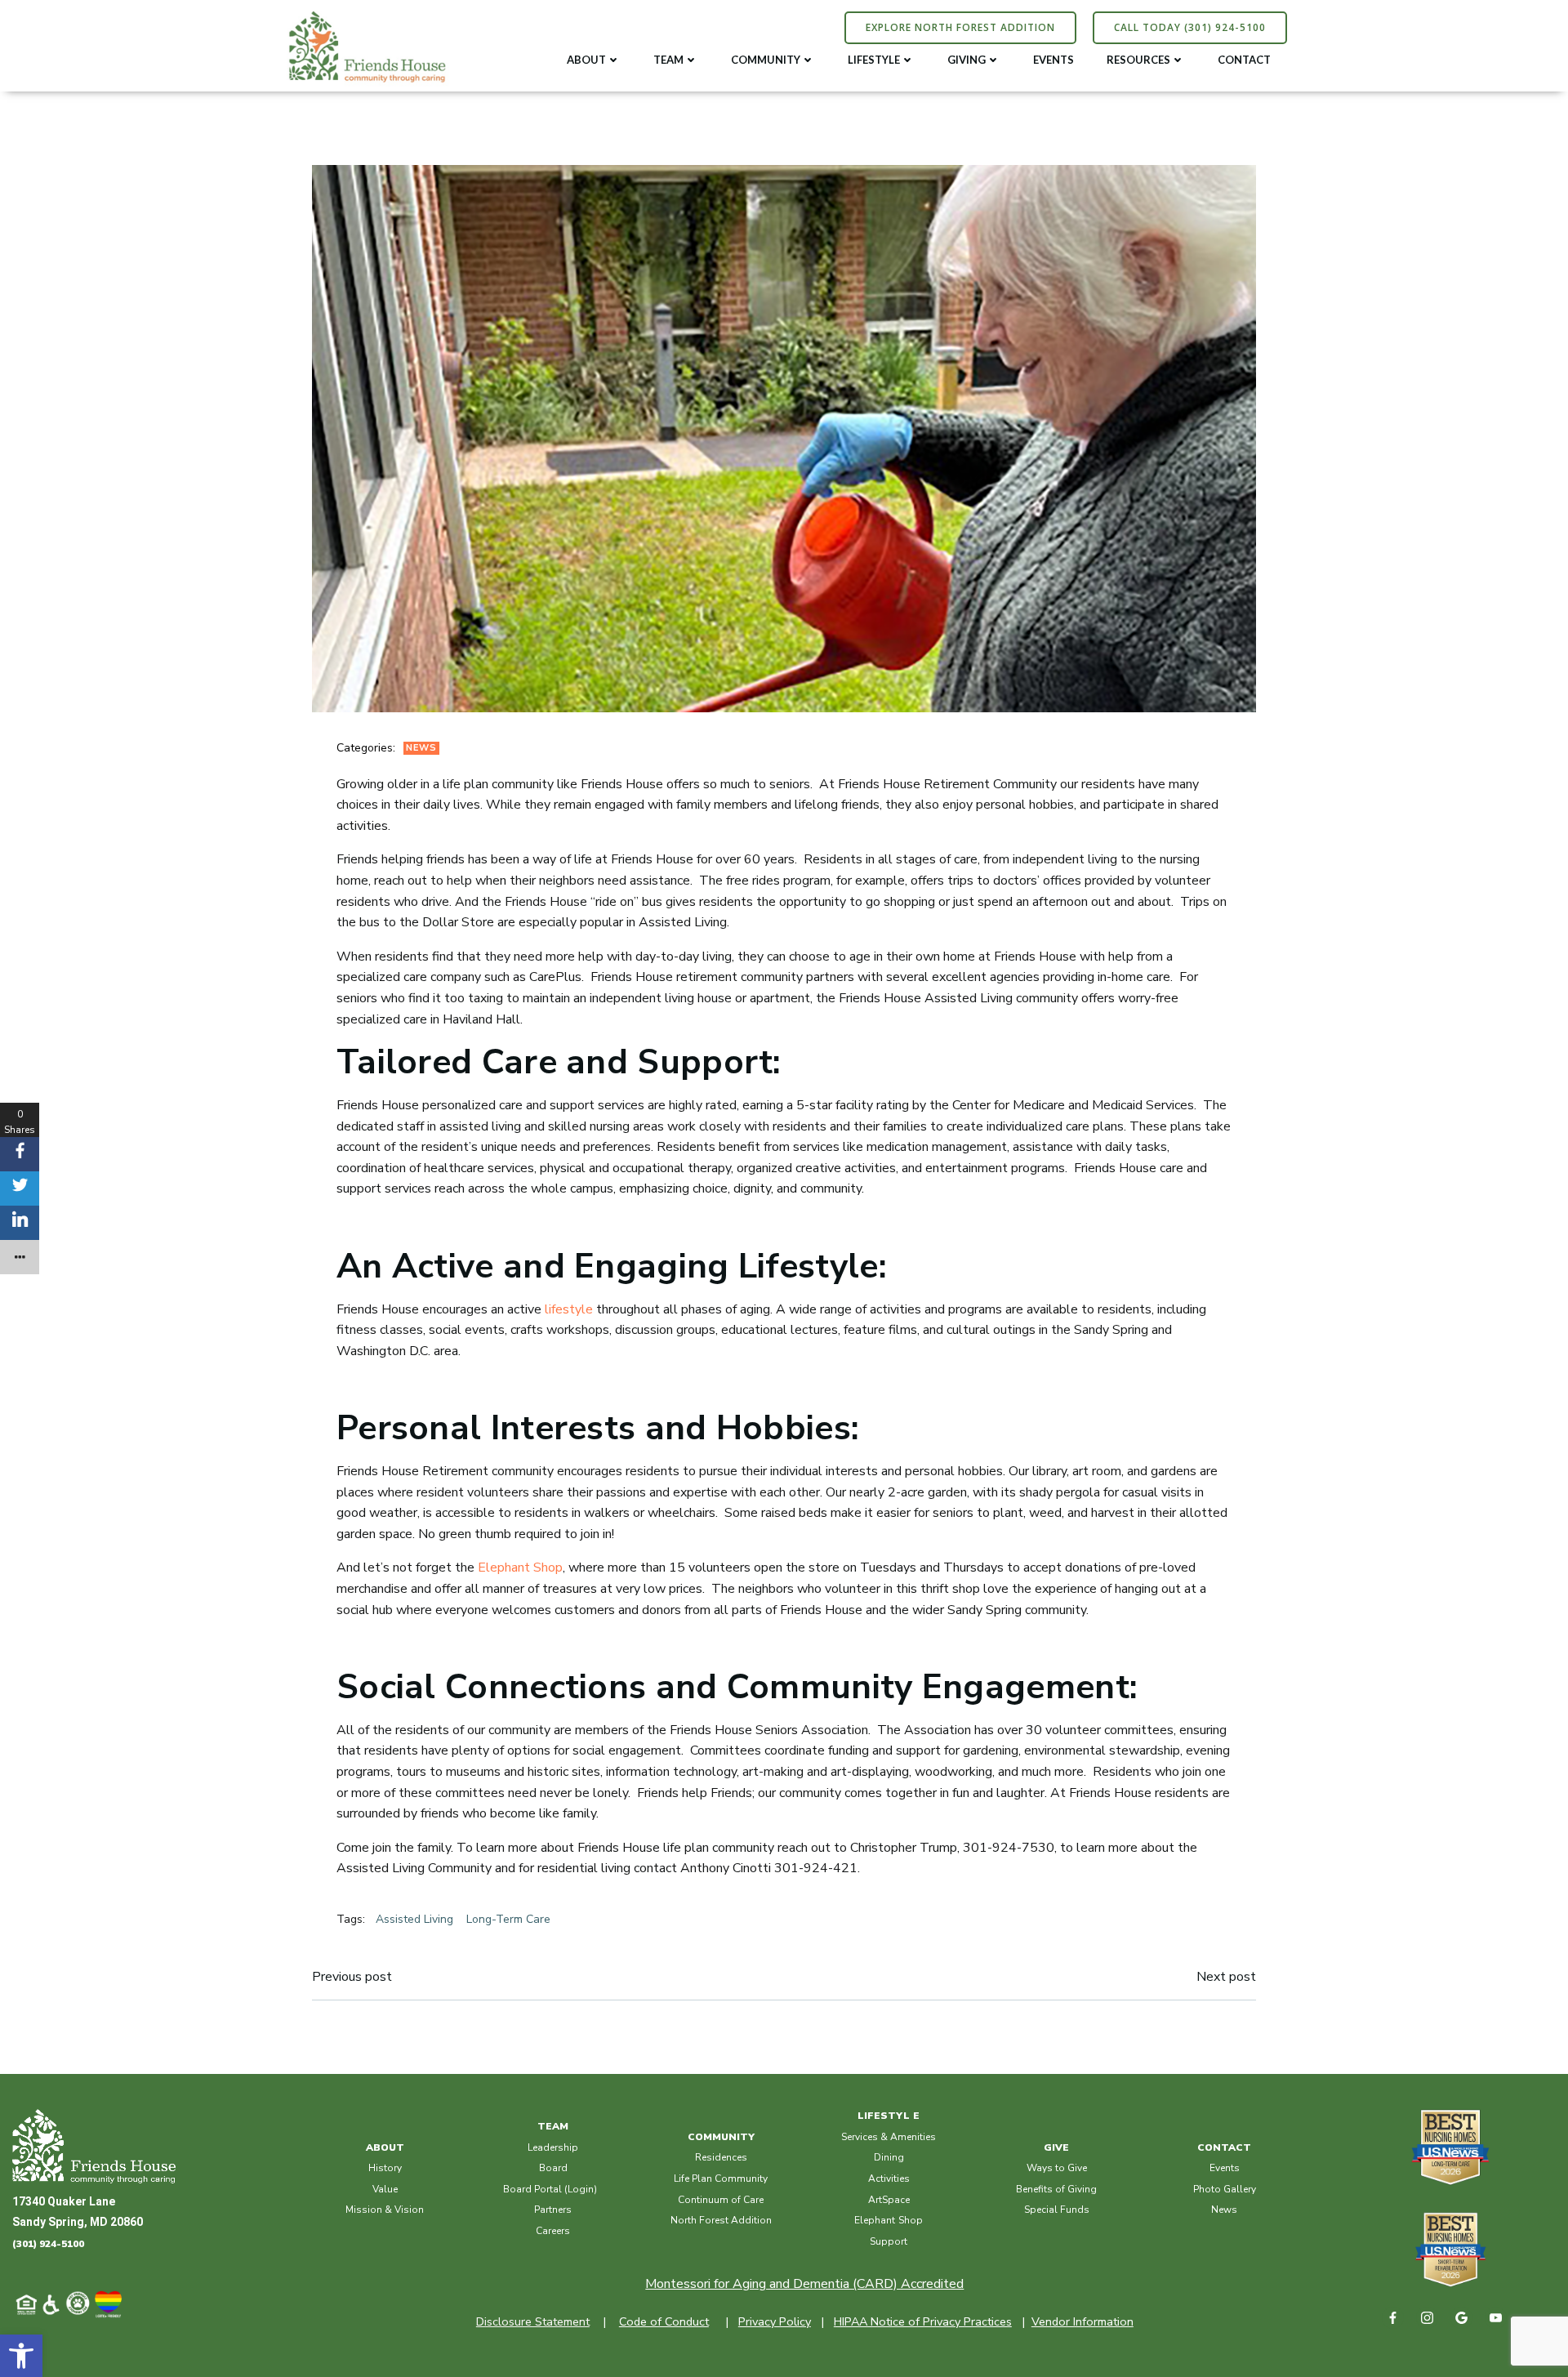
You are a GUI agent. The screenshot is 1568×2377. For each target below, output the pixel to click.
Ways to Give (1057, 2168)
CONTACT (1244, 60)
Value (385, 2189)
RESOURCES (1138, 60)
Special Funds (1057, 2210)
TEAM (668, 60)
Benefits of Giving (1056, 2189)
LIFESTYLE (874, 60)
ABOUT (586, 60)
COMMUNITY (766, 60)
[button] (21, 2356)
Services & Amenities (889, 2137)
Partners (553, 2210)
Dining (889, 2157)
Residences (721, 2157)
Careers (553, 2231)
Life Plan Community (721, 2179)
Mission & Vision (385, 2210)
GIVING (967, 60)
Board (553, 2168)
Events (1225, 2168)
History (385, 2168)
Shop (911, 2220)
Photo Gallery (1225, 2189)
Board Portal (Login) (550, 2189)
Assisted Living (414, 1919)
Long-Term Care (508, 1919)
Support (889, 2241)
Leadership (553, 2147)
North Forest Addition (721, 2220)
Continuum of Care (721, 2200)
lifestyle (569, 1309)
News (421, 748)
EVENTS (1053, 60)
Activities (889, 2179)
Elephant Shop (520, 1568)
